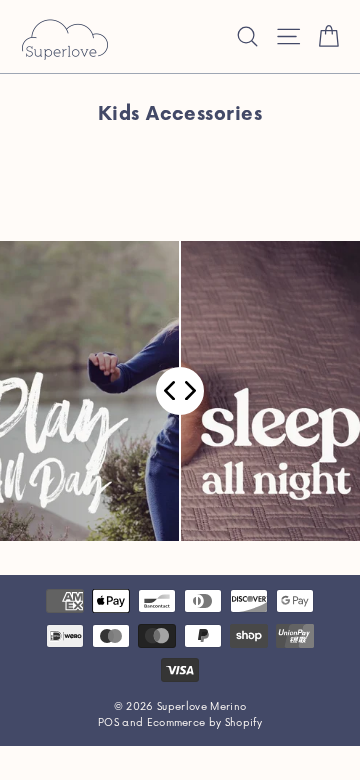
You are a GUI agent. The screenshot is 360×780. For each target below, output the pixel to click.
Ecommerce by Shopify (205, 723)
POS (108, 723)
